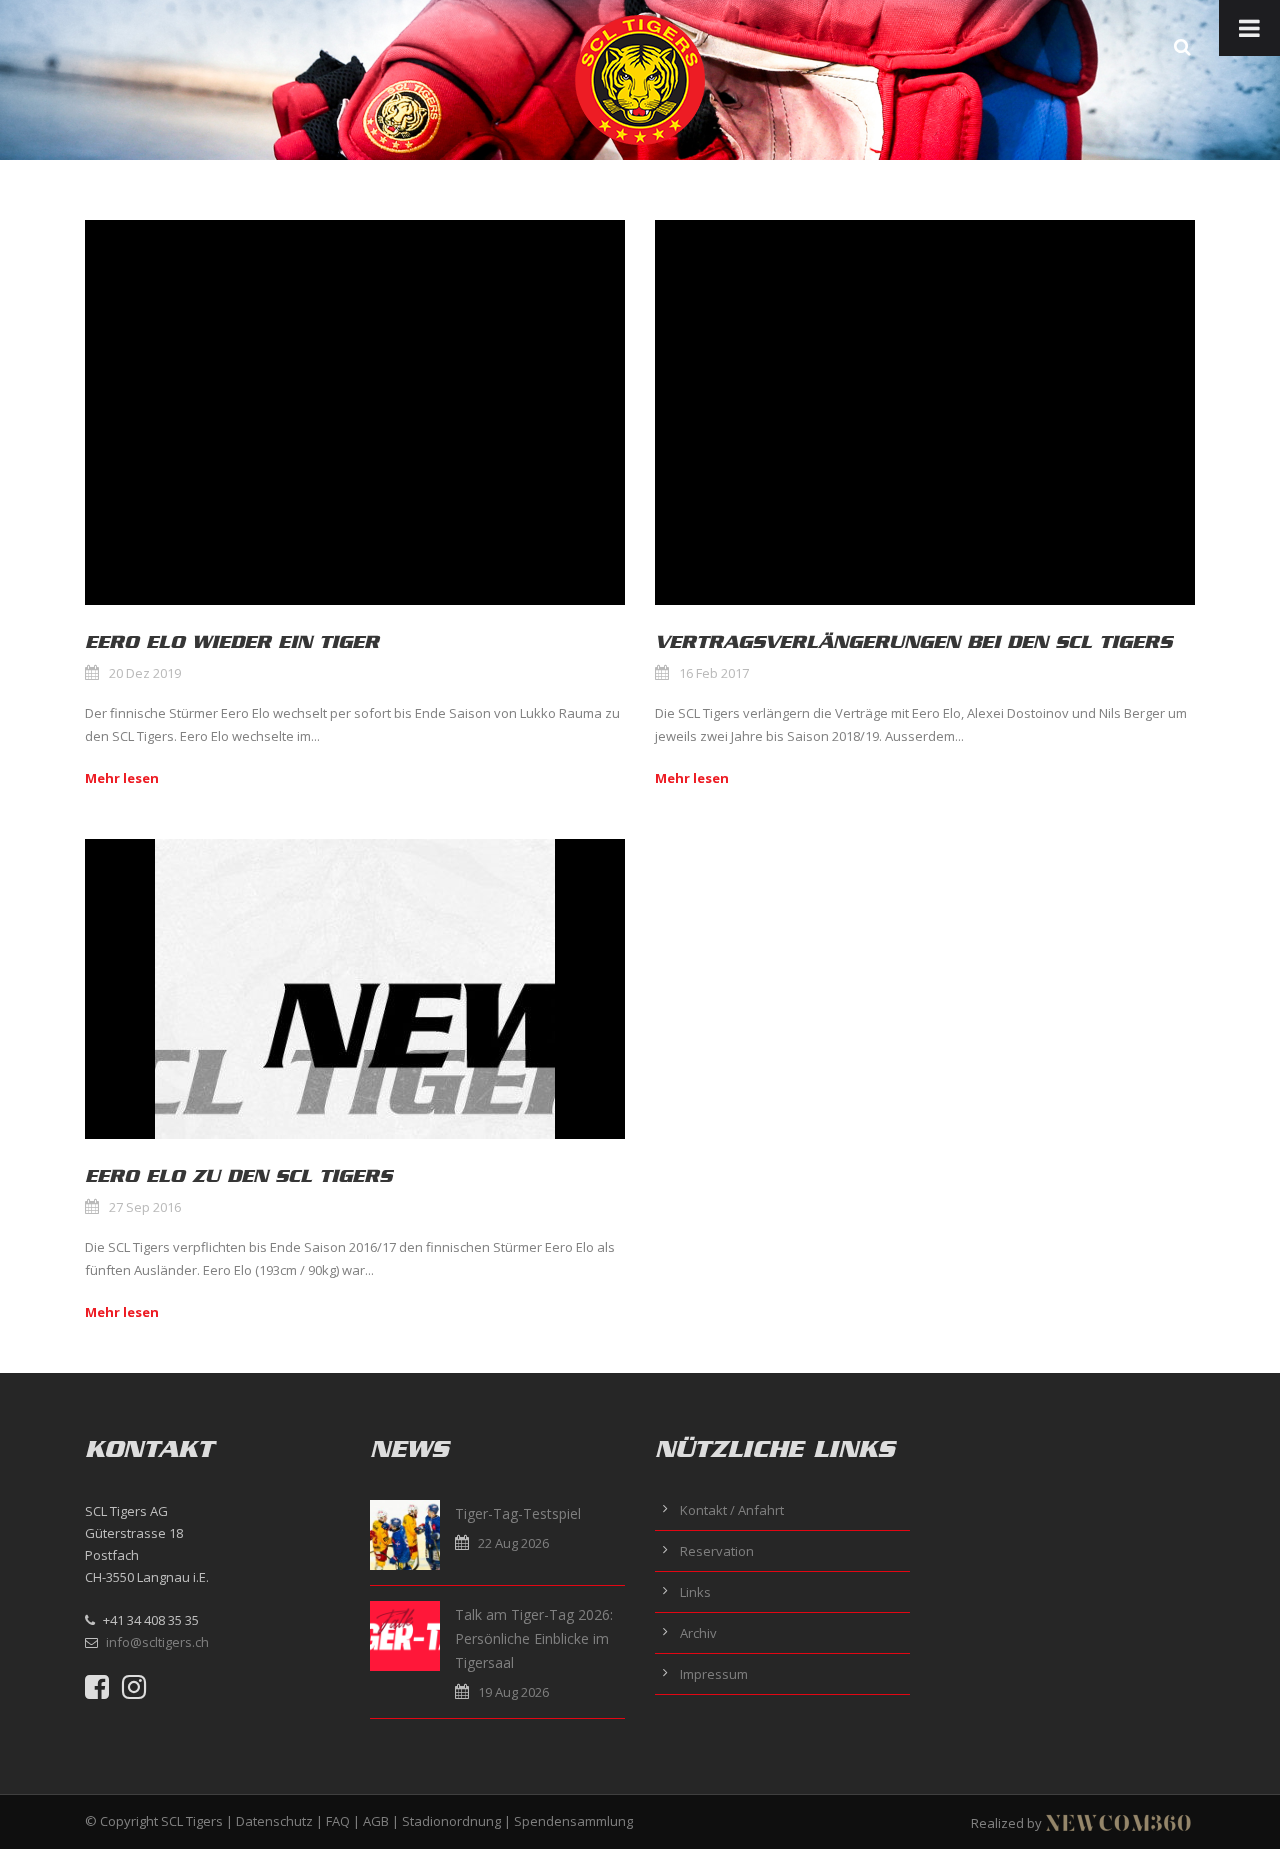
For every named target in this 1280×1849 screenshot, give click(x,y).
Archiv (698, 1633)
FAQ (338, 1821)
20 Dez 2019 (145, 673)
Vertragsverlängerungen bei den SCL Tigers (913, 642)
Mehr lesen (122, 778)
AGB (376, 1821)
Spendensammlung (573, 1821)
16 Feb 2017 (714, 673)
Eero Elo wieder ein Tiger (232, 642)
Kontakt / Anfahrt (732, 1510)
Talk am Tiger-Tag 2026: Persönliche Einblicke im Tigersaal (534, 1638)
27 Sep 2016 (145, 1207)
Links (695, 1592)
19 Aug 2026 (513, 1692)
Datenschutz (274, 1821)
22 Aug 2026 (513, 1543)
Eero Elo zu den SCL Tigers (238, 1176)
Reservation (717, 1551)
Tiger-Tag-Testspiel (518, 1513)
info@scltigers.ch (157, 1642)
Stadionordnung (451, 1821)
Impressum (714, 1674)
